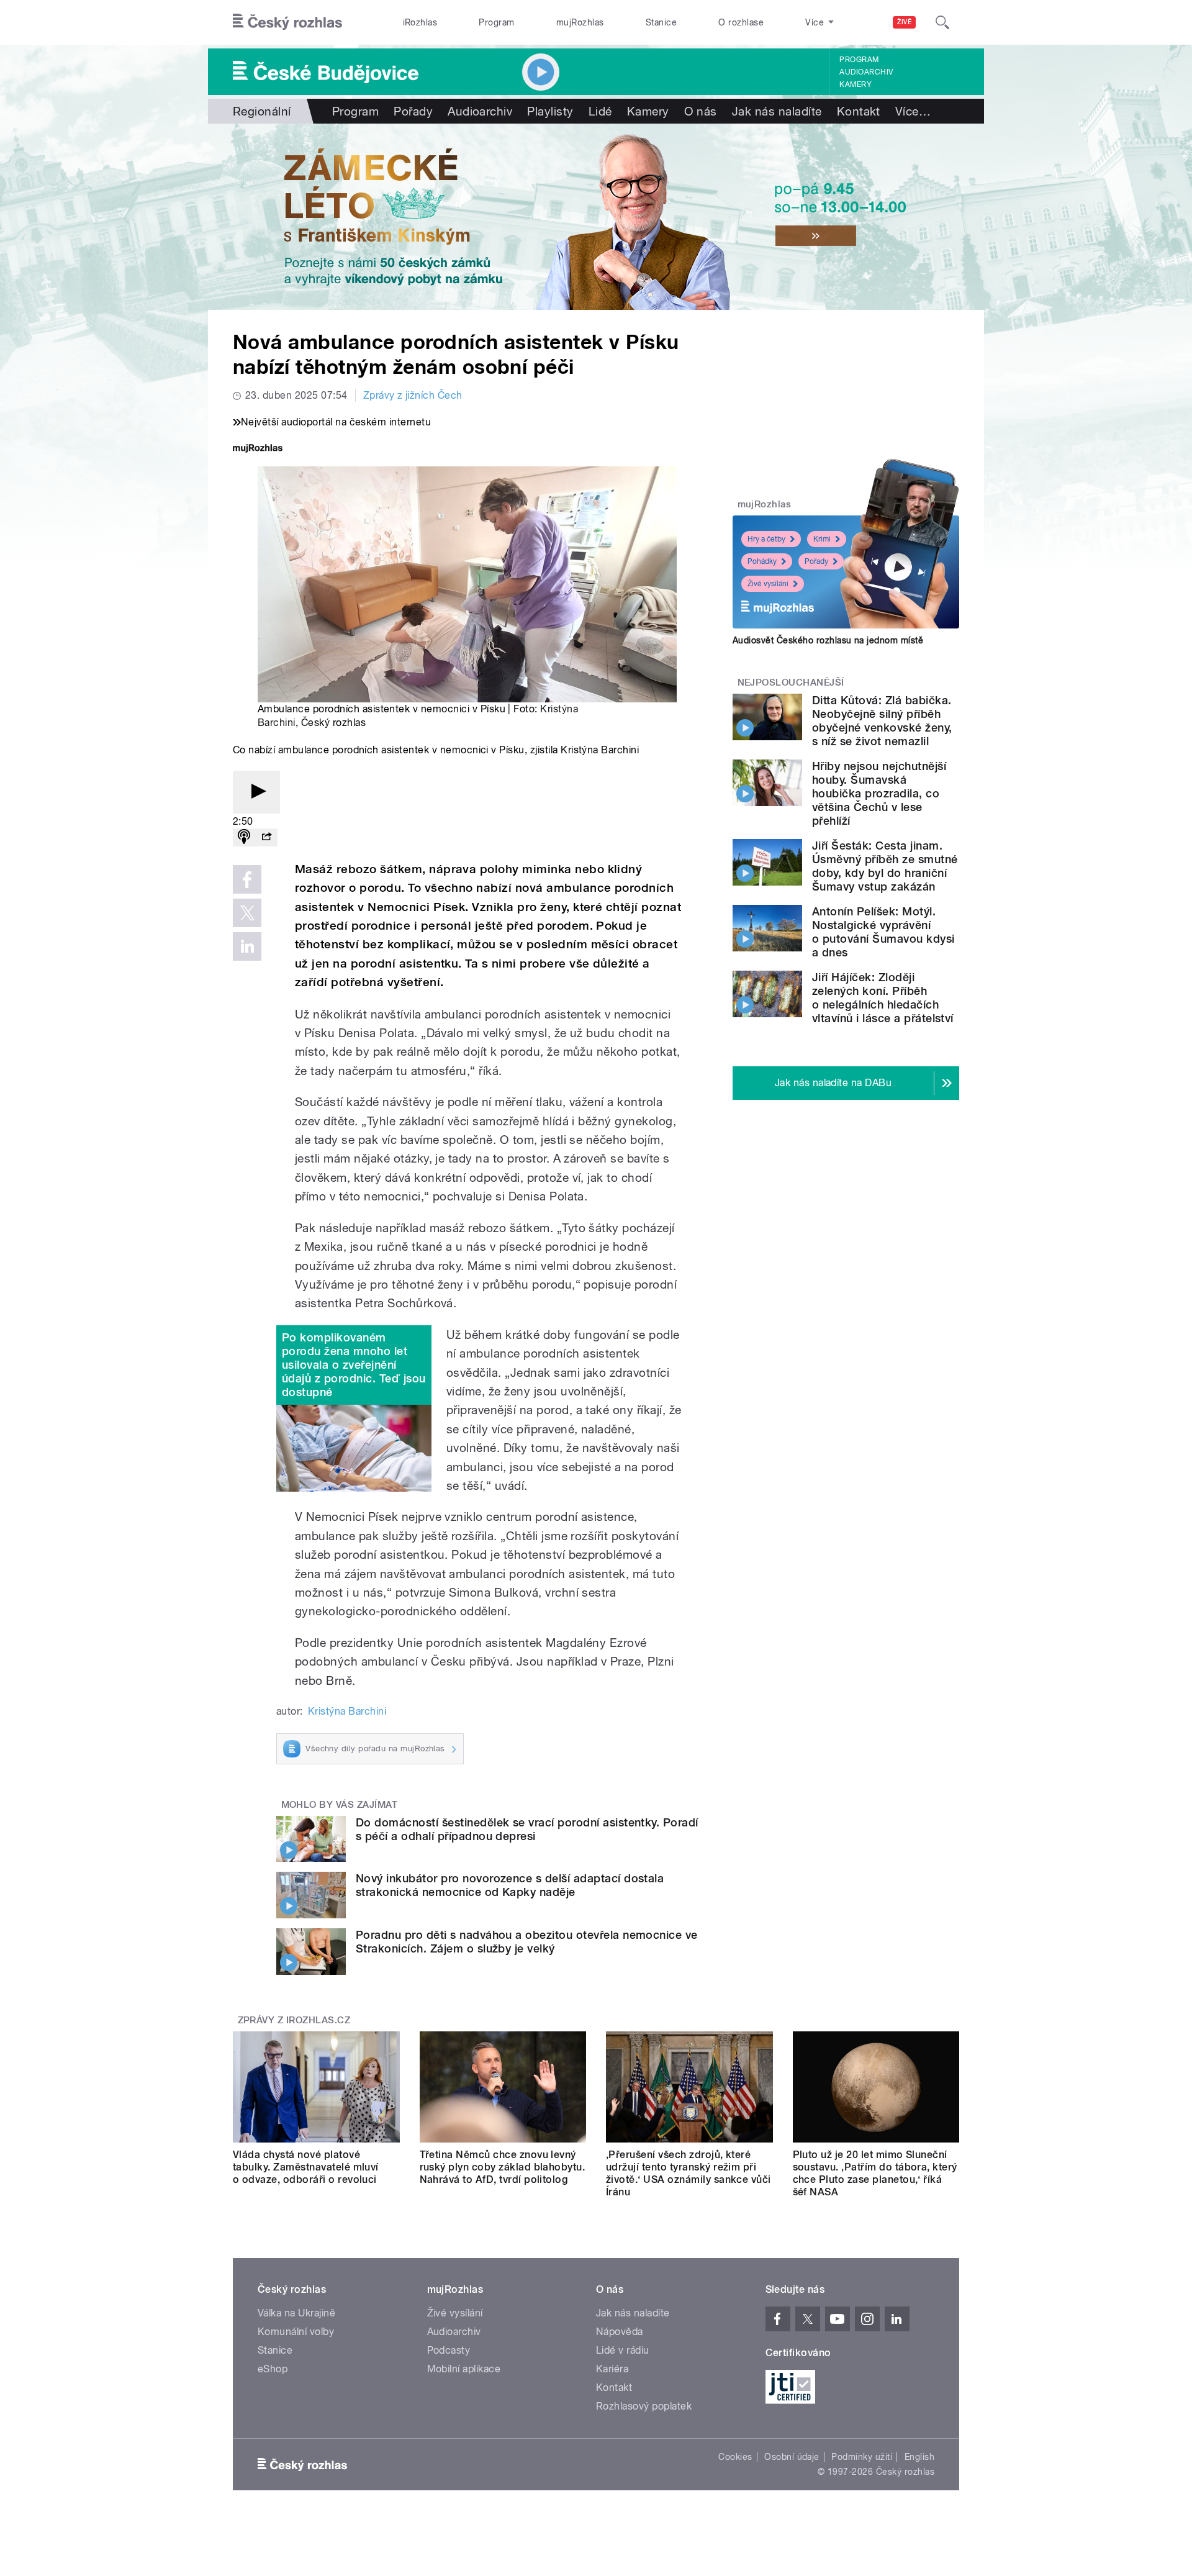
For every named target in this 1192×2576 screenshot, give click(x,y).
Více (913, 111)
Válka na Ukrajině (296, 2313)
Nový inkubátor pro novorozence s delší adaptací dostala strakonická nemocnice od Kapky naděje (510, 1885)
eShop (273, 2369)
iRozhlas (420, 22)
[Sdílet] (266, 837)
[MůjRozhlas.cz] (258, 449)
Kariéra (612, 2369)
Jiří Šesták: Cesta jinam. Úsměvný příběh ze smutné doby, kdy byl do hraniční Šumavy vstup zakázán (885, 866)
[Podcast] (244, 837)
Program (496, 22)
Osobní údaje (792, 2457)
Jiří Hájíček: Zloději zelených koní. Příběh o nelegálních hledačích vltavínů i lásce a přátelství (883, 998)
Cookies (735, 2457)
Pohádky (762, 561)
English (919, 2457)
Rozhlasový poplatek (644, 2406)
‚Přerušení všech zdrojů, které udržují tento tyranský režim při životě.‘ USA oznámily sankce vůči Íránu (689, 2173)
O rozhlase (741, 22)
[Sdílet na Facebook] (247, 879)
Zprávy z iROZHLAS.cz (294, 2020)
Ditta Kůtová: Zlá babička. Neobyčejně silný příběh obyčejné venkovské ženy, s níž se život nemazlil (882, 721)
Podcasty (449, 2350)
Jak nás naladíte (777, 111)
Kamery (856, 84)
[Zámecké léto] (596, 217)
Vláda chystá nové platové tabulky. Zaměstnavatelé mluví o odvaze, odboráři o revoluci (306, 2167)
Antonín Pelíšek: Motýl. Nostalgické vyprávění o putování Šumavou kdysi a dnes (883, 932)
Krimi (822, 539)
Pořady (413, 111)
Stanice (661, 22)
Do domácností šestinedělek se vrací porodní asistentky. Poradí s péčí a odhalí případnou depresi (527, 1829)
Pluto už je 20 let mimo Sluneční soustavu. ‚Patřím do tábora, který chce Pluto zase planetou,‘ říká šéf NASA (875, 2173)
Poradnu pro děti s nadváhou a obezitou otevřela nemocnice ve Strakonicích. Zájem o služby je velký (527, 1942)
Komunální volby (296, 2332)
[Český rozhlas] (287, 22)
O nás (701, 111)
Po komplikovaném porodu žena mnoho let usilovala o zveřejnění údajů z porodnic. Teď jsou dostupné (354, 1365)
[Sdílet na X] (247, 913)
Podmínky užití (862, 2457)
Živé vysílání (768, 584)
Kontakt (859, 111)
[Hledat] (942, 22)
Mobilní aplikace (464, 2369)
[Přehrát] (256, 792)
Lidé (600, 111)
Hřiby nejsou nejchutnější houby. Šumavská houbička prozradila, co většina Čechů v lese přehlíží (879, 793)
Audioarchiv (866, 72)
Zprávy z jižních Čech (413, 395)
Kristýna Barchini (347, 1711)
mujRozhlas (580, 22)
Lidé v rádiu (623, 2350)
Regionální (262, 111)
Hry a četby (766, 539)
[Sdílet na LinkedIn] (247, 946)
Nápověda (620, 2332)
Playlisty (550, 111)
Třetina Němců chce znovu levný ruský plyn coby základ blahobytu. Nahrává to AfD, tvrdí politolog (503, 2167)
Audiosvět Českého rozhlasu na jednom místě (828, 640)
